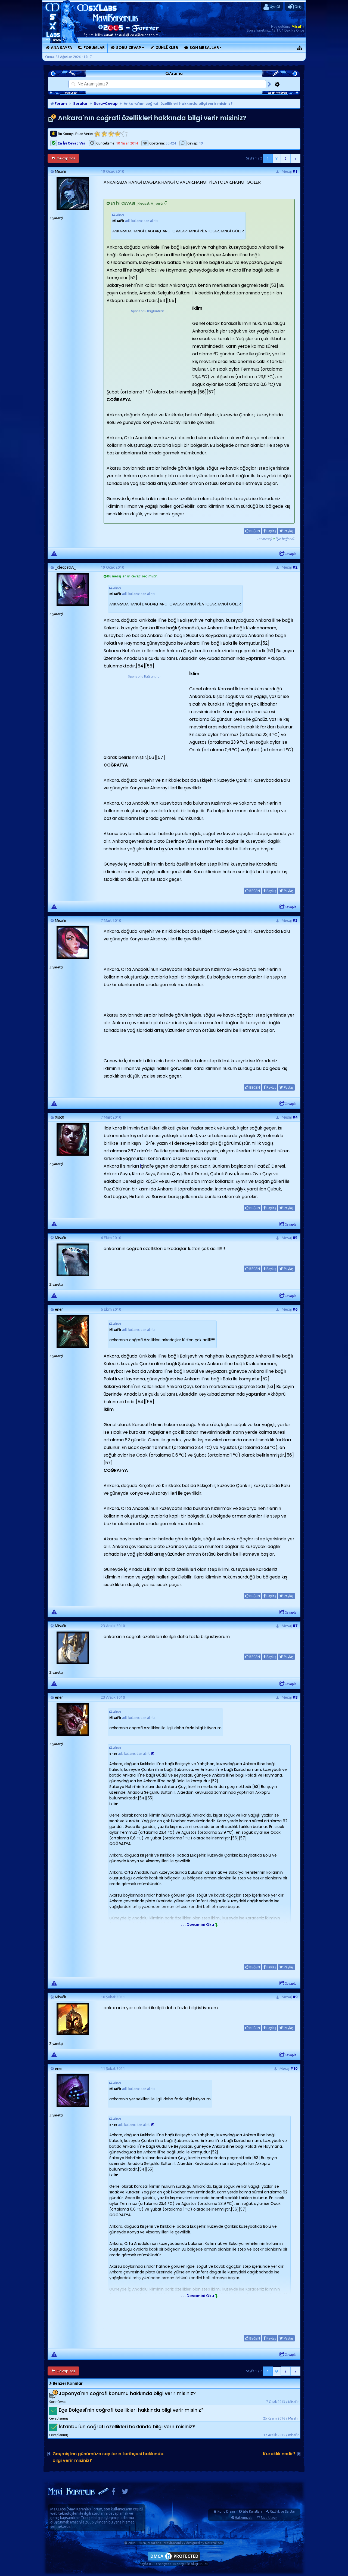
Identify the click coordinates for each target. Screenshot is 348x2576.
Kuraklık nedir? (279, 2454)
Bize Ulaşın (269, 2518)
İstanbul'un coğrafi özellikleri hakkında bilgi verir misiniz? (127, 2426)
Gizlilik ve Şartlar (283, 2511)
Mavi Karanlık (79, 2509)
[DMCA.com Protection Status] (174, 2560)
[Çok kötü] (97, 134)
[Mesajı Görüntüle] (153, 1754)
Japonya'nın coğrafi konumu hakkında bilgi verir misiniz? (127, 2393)
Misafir (298, 26)
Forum (60, 104)
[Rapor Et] (54, 553)
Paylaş (271, 531)
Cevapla (291, 554)
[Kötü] (104, 134)
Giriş (298, 7)
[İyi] (118, 134)
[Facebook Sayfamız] (114, 2493)
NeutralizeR (214, 2543)
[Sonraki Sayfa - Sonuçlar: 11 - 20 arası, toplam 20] (296, 158)
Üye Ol (274, 7)
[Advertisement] (147, 348)
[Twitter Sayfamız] (125, 2493)
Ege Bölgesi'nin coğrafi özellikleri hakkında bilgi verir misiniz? (131, 2410)
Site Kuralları (252, 2511)
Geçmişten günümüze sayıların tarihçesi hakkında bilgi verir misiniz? (108, 2457)
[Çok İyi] (124, 134)
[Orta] (111, 134)
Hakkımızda (244, 2518)
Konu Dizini (226, 2511)
